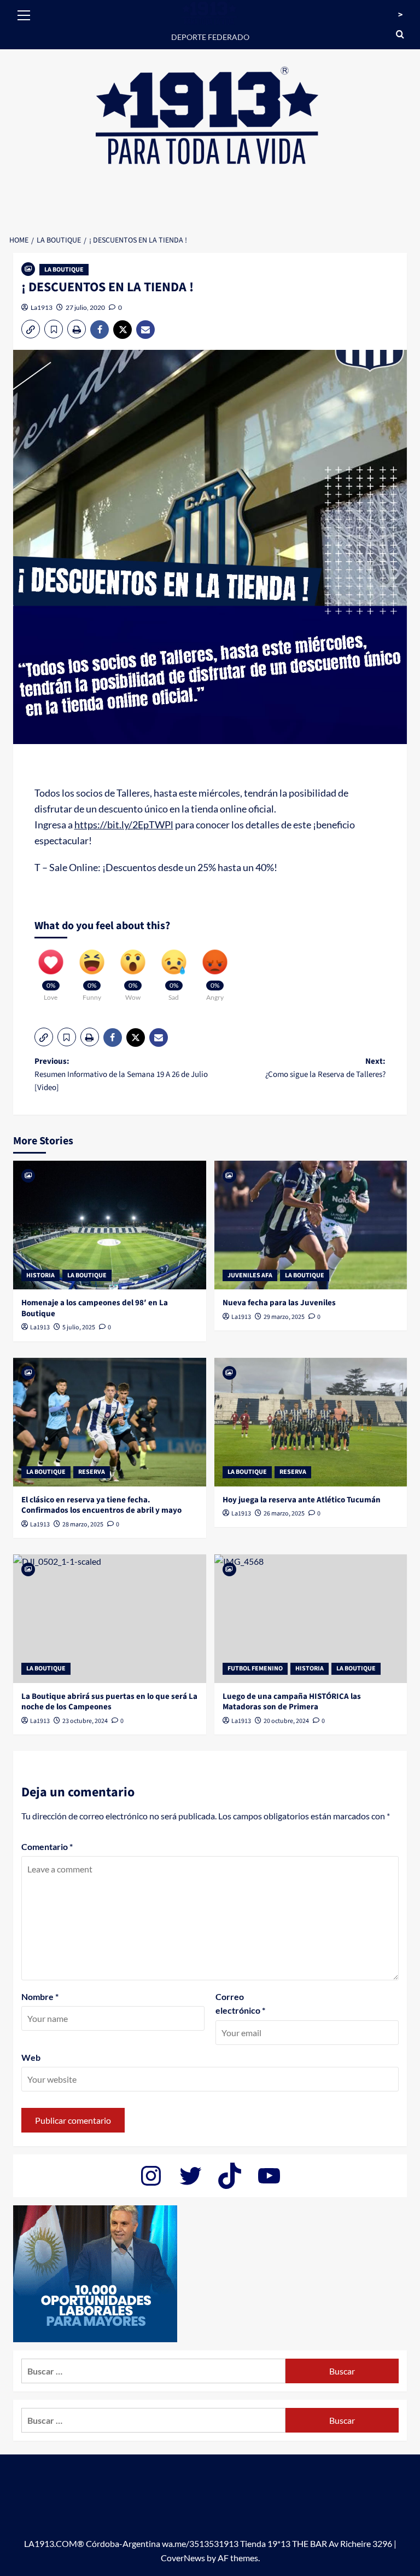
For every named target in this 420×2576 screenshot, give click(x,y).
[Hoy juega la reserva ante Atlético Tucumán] (311, 1422)
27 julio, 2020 (85, 307)
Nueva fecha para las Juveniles (279, 1303)
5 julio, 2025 (79, 1327)
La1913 (42, 307)
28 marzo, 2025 (83, 1525)
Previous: (121, 1074)
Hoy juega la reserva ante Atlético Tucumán (302, 1500)
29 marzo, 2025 (284, 1317)
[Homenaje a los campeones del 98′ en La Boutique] (110, 1225)
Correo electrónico (240, 2004)
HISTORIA (40, 1275)
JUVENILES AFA (250, 1275)
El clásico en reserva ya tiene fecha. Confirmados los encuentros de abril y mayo (101, 1505)
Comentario (47, 1846)
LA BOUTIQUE (64, 270)
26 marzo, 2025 (284, 1514)
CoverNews (183, 2558)
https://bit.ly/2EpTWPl (124, 825)
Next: (325, 1068)
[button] (24, 14)
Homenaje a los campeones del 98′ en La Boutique (95, 1308)
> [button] (400, 15)
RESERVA (92, 1472)
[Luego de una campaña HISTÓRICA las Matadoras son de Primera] (311, 1619)
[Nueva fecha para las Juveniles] (311, 1225)
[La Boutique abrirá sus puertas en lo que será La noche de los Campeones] (110, 1619)
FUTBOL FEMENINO (255, 1669)
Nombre (40, 1996)
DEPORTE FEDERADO (210, 37)
